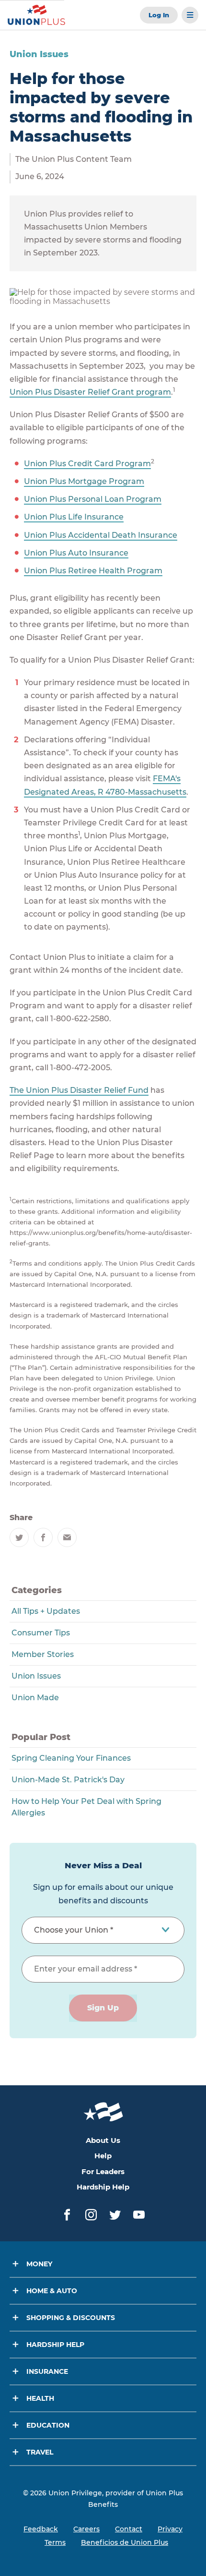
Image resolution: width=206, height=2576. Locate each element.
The (18, 1090)
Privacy (170, 2529)
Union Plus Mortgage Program (84, 481)
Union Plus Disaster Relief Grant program (90, 392)
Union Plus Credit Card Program (87, 464)
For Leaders (103, 2171)
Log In (159, 15)
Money (39, 2264)
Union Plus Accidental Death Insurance (101, 535)
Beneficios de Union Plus (125, 2542)
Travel (40, 2452)
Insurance (47, 2371)
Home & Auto (52, 2291)
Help (103, 2156)
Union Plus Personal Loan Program (93, 499)
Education (48, 2425)
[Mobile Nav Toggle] (190, 15)
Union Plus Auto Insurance (76, 553)
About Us (103, 2140)
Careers (86, 2529)
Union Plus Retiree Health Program (93, 571)
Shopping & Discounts (71, 2318)
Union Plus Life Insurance (74, 517)
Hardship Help (103, 2187)
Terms (55, 2542)
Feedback (41, 2529)
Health (40, 2398)
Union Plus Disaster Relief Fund (87, 1090)
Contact (129, 2529)
